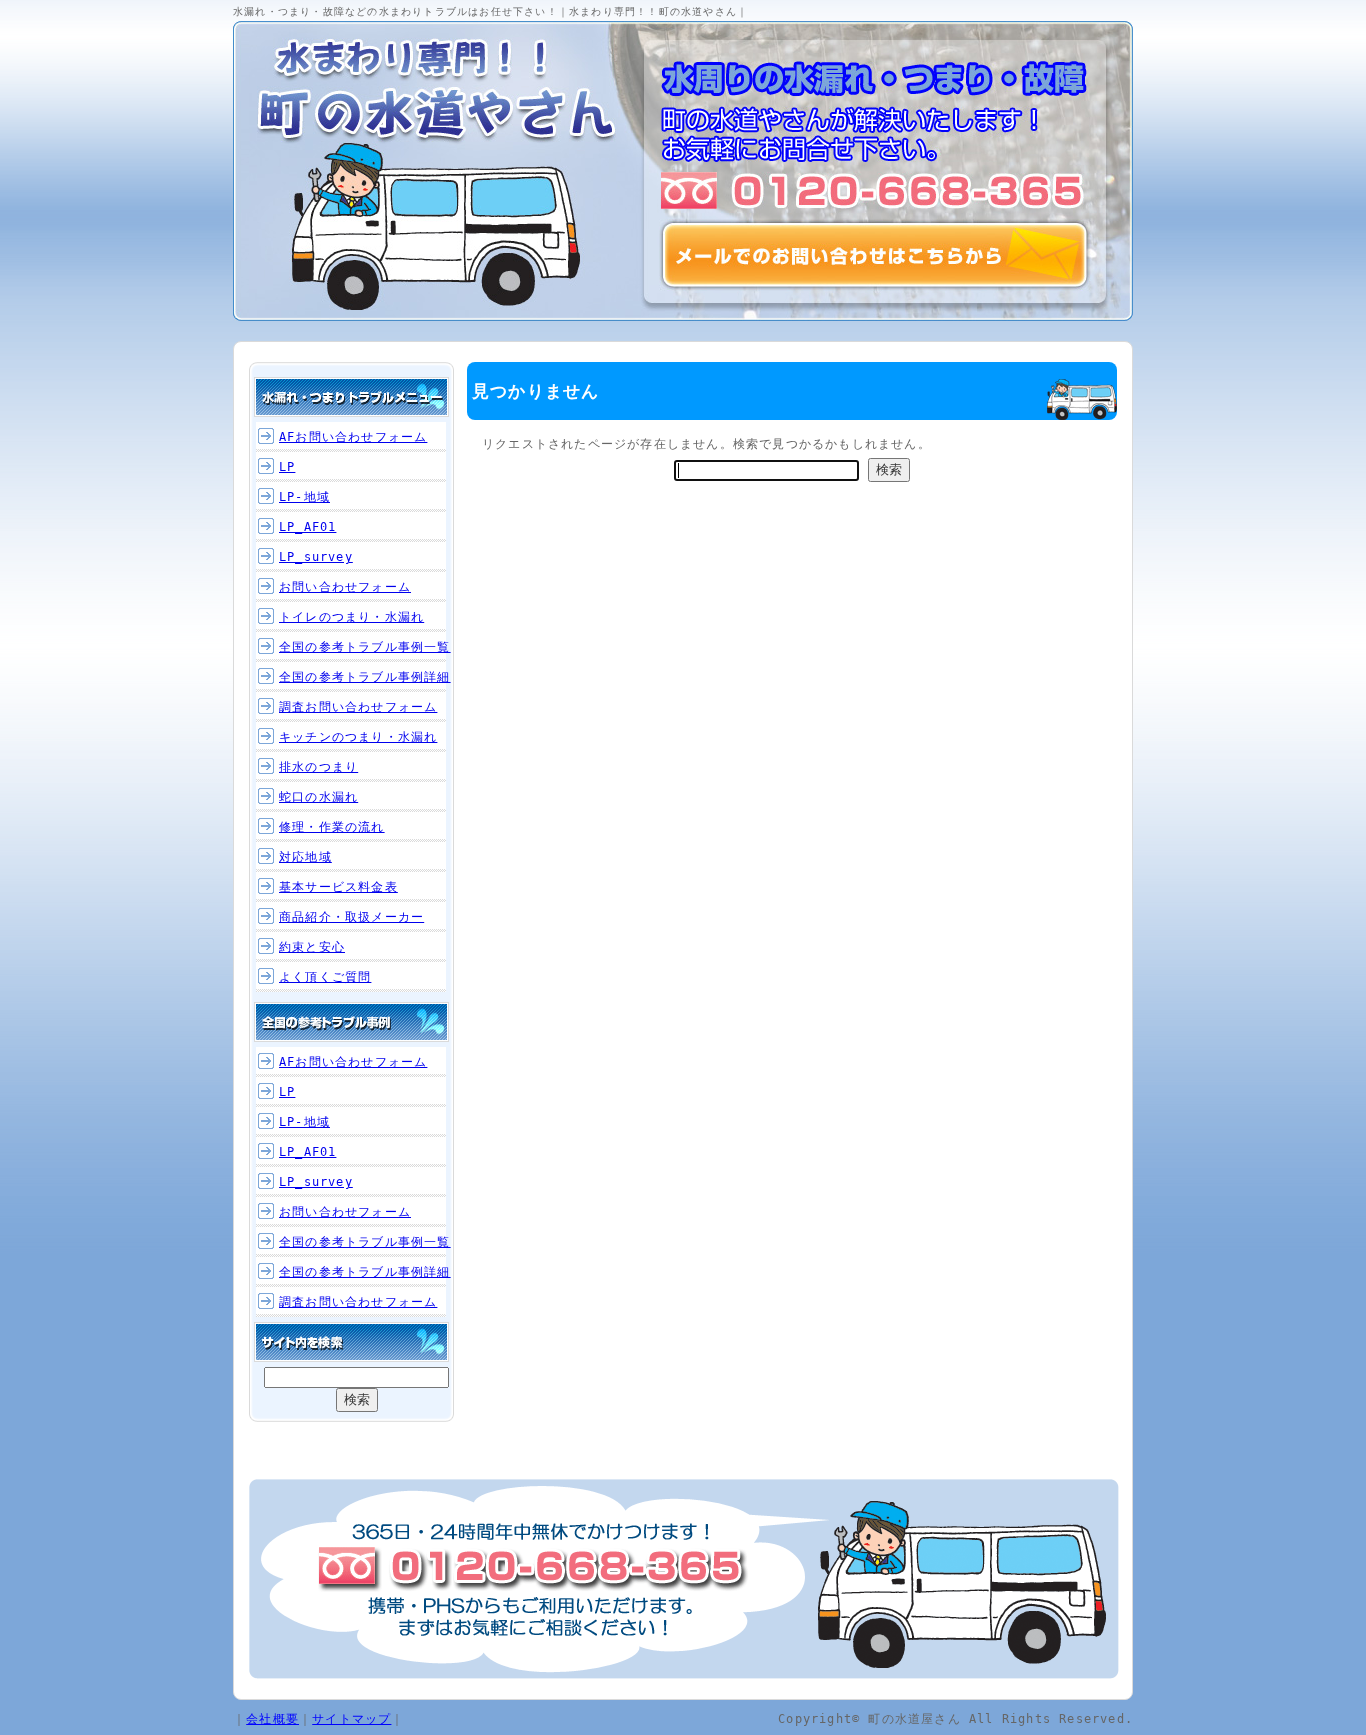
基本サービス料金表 (338, 887)
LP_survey (316, 557)
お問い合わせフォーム (345, 587)
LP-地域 (304, 497)
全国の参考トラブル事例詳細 (365, 677)
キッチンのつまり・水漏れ (358, 737)
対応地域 (305, 857)
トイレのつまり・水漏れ (351, 617)
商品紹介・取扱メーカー (351, 917)
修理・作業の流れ (332, 827)
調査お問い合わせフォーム (358, 707)
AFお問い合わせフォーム (353, 437)
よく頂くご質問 (325, 977)
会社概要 (272, 1719)
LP (287, 467)
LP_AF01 (307, 527)
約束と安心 (312, 947)
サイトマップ (351, 1719)
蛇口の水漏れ (318, 797)
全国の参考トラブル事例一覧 (365, 647)
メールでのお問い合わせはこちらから (875, 255)
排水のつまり (318, 767)
